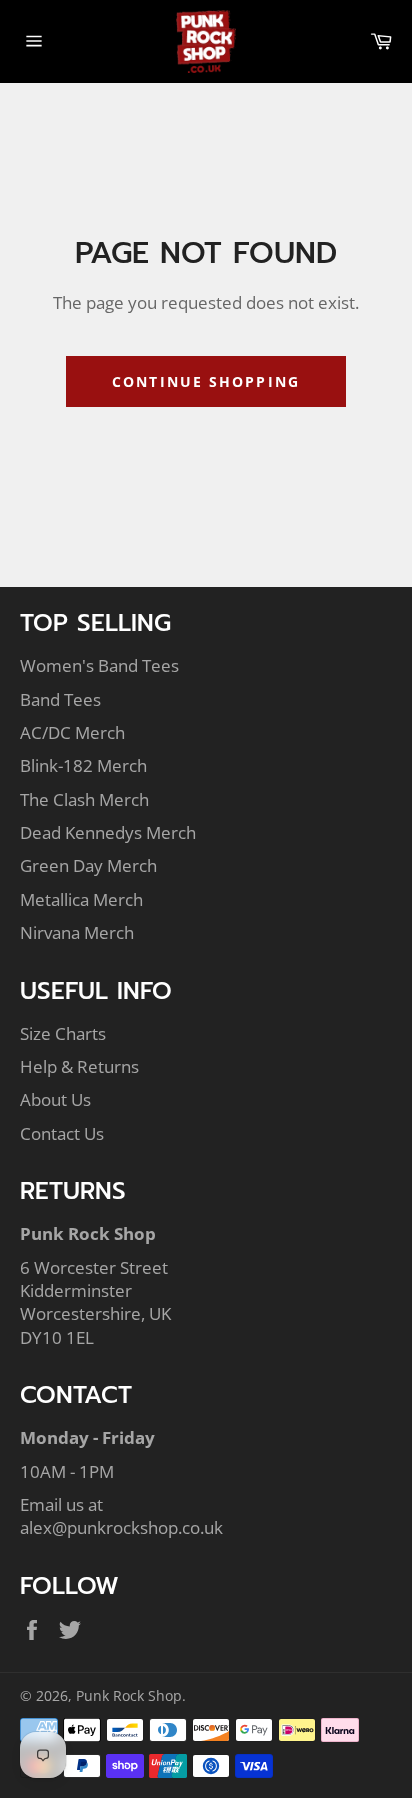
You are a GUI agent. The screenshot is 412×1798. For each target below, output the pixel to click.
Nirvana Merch (77, 932)
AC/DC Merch (72, 732)
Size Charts (63, 1033)
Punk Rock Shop (129, 1695)
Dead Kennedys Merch (108, 832)
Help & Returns (79, 1066)
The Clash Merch (84, 799)
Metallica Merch (81, 899)
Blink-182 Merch (83, 765)
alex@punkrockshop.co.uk (121, 1527)
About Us (55, 1099)
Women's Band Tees (99, 665)
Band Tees (60, 699)
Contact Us (62, 1133)
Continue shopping (206, 381)
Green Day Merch (88, 865)
